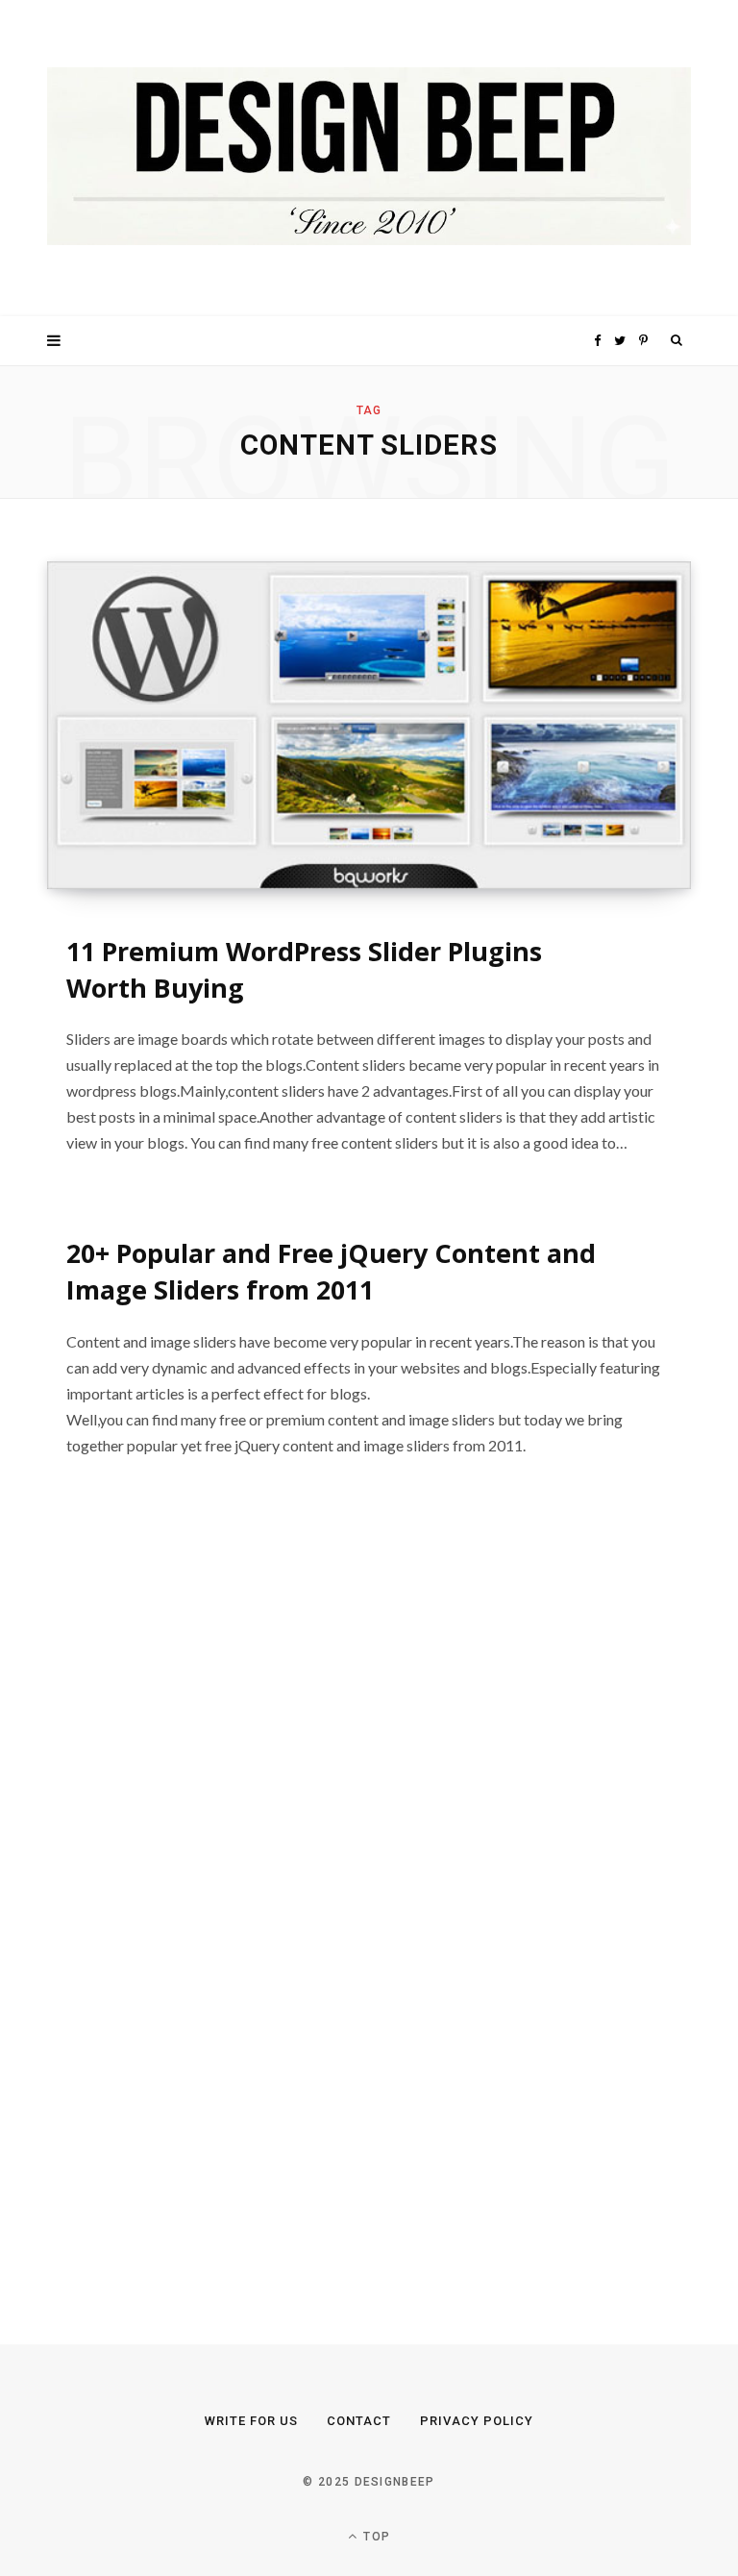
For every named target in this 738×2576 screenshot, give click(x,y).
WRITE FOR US (251, 2421)
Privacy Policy (477, 2421)
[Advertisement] (191, 1905)
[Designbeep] (369, 158)
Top (375, 2537)
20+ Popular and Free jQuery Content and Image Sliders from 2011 (331, 1271)
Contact (359, 2421)
